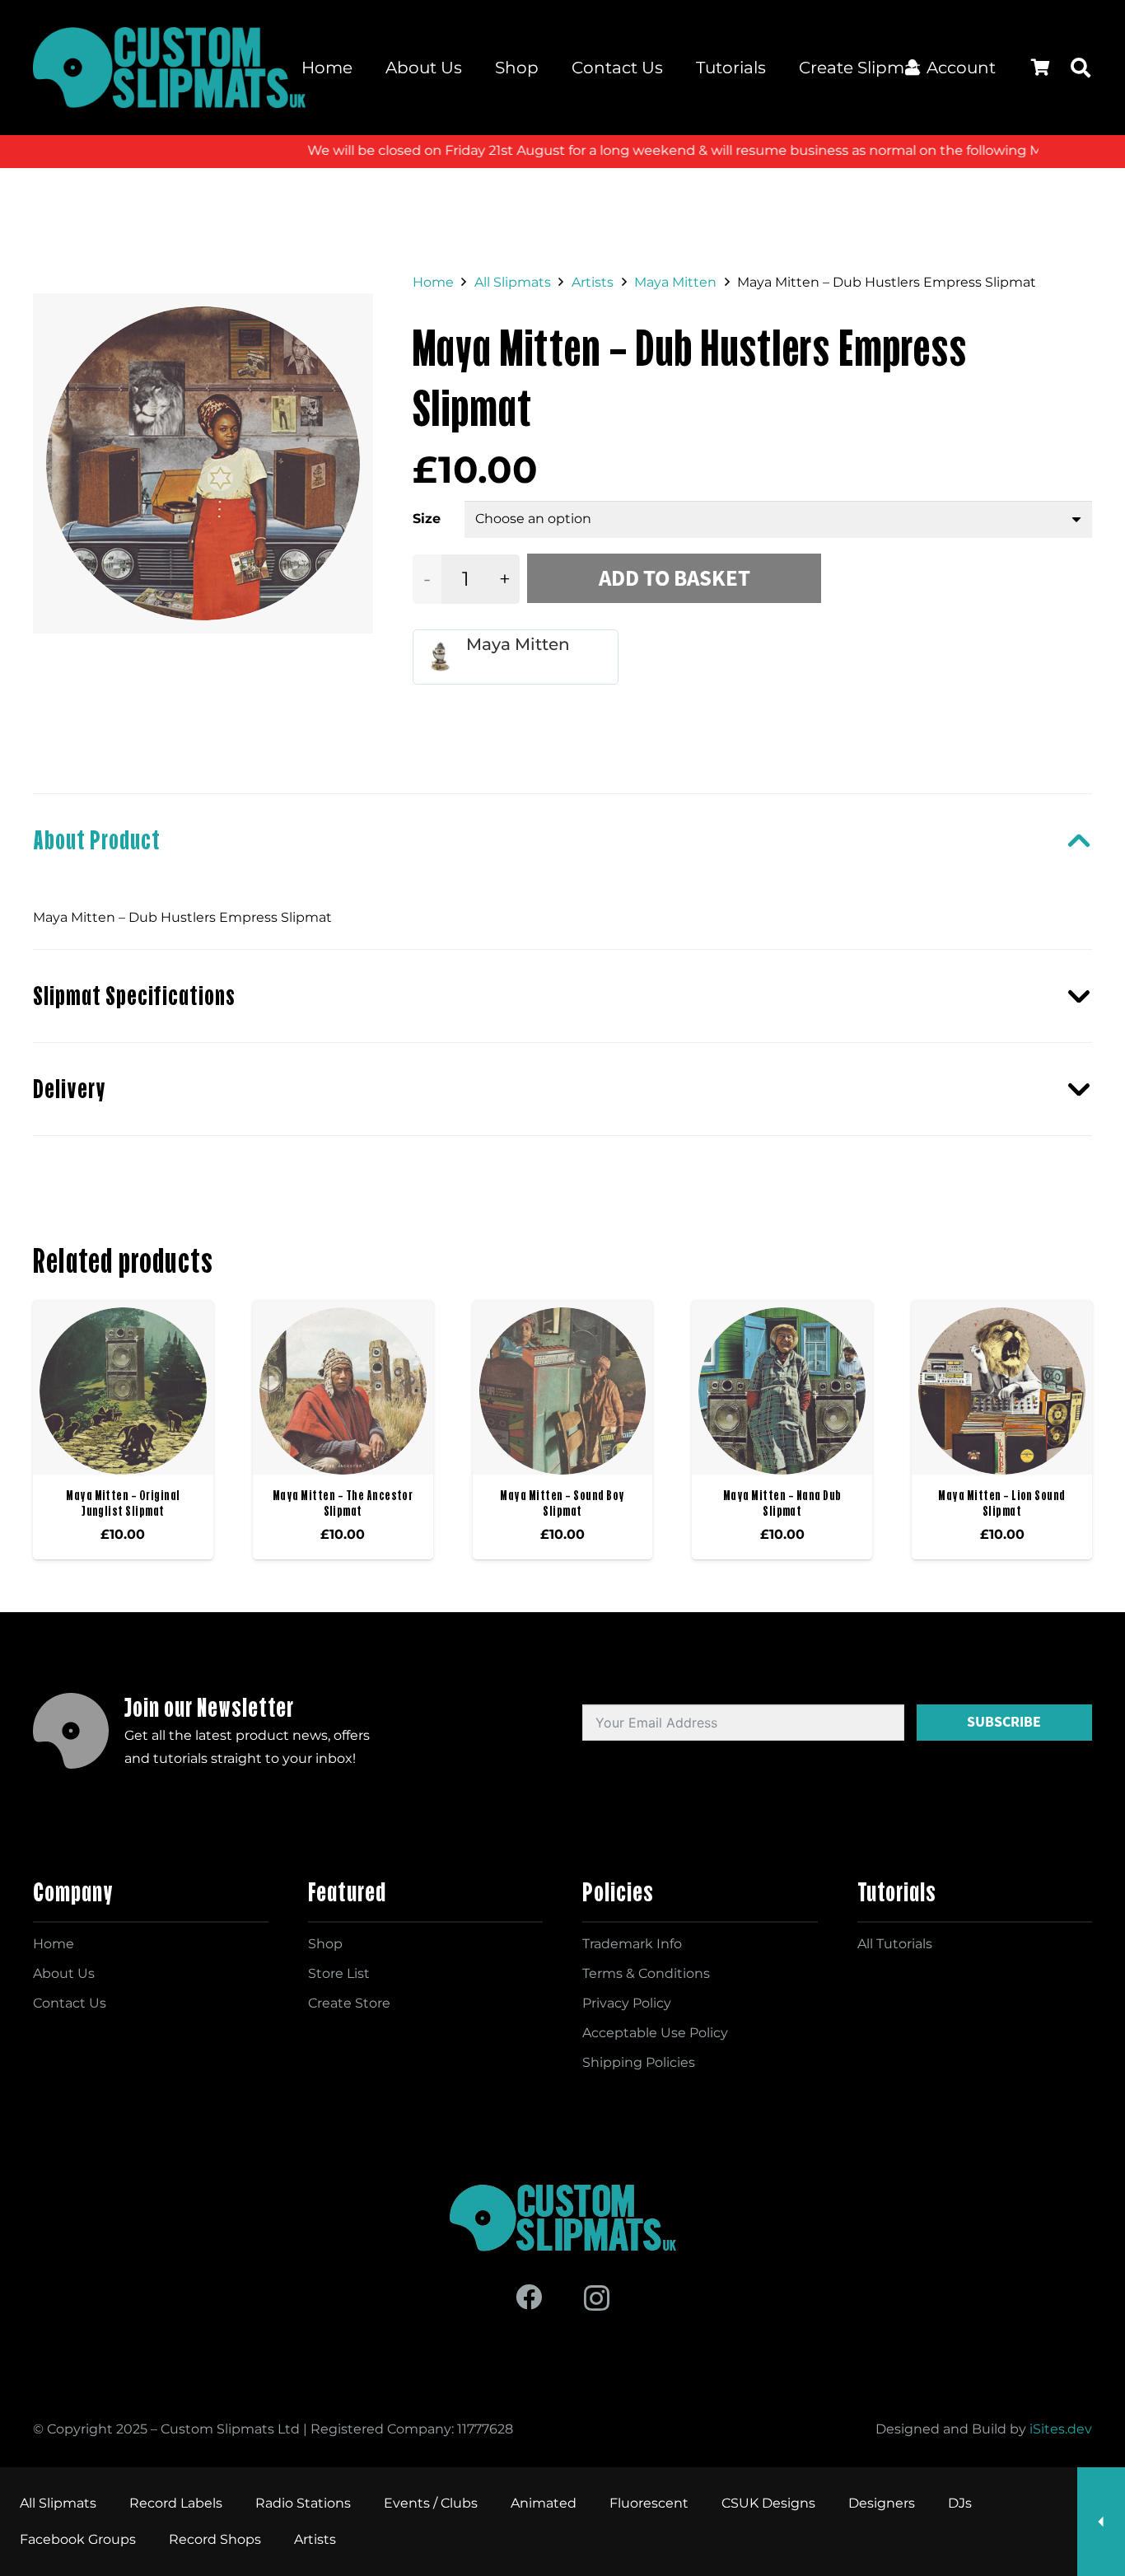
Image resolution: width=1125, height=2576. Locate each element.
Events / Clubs (431, 2503)
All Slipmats (513, 282)
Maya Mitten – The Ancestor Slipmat (343, 1503)
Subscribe (1004, 1722)
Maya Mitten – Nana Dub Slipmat (782, 1503)
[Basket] (1040, 68)
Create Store (349, 2003)
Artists (593, 282)
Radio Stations (303, 2503)
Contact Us (70, 2003)
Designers (882, 2503)
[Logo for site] (169, 68)
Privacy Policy (627, 2003)
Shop (325, 1944)
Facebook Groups (78, 2539)
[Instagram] (597, 2298)
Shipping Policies (639, 2062)
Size (427, 519)
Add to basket (675, 578)
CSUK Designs (768, 2503)
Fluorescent (649, 2503)
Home (433, 282)
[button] (1080, 68)
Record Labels (176, 2503)
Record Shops (215, 2539)
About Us (64, 1973)
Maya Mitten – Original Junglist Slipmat (123, 1503)
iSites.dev (1061, 2429)
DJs (960, 2503)
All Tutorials (895, 1944)
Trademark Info (632, 1944)
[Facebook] (529, 2297)
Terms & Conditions (646, 1973)
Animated (544, 2503)
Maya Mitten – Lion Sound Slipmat (1002, 1503)
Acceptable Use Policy (655, 2033)
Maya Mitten (675, 282)
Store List (339, 1973)
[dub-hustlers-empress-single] (203, 463)
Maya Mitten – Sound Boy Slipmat (562, 1503)
